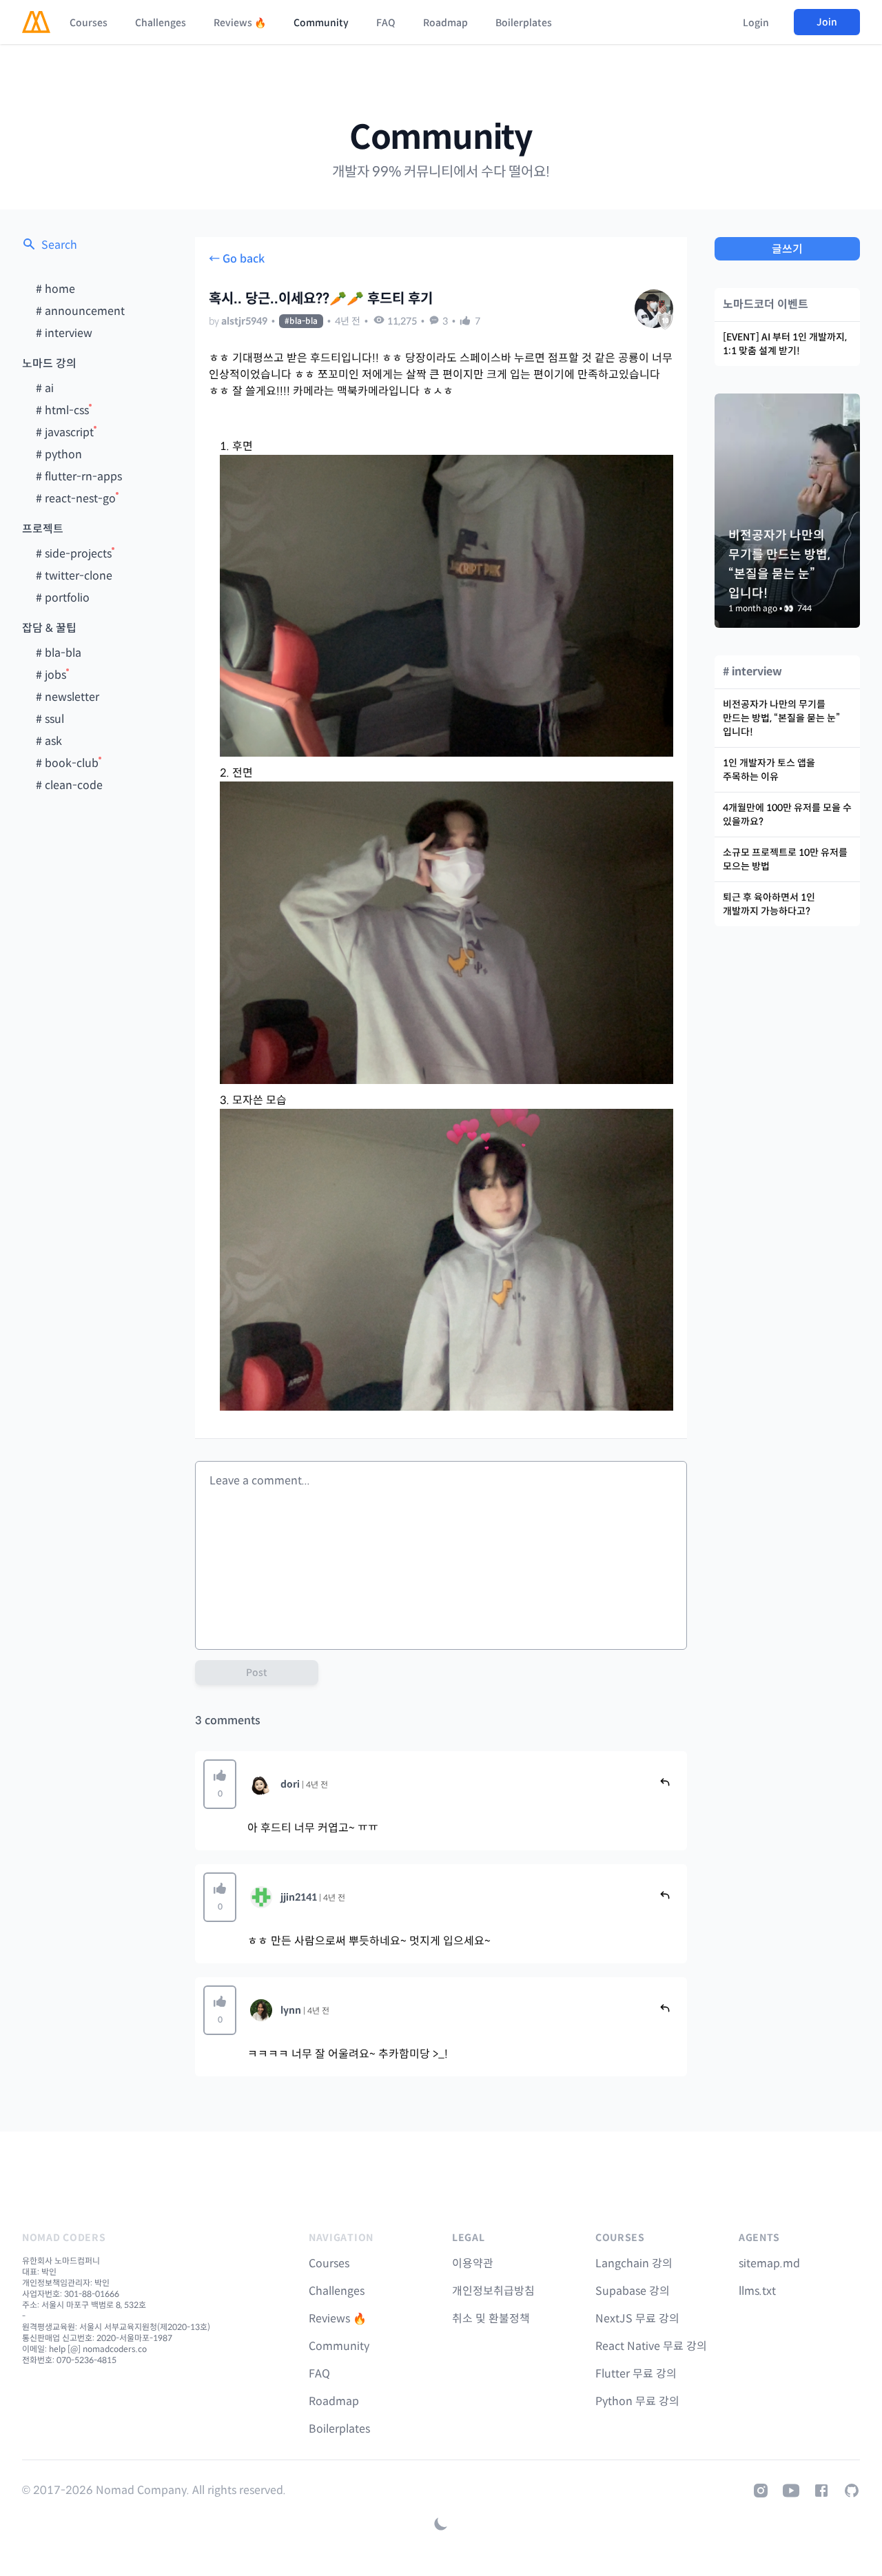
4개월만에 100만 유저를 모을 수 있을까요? (787, 815)
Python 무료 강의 (637, 2401)
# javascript (65, 432)
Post (257, 1673)
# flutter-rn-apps (79, 477)
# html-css (62, 410)
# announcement (80, 311)
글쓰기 (787, 249)
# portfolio (63, 598)
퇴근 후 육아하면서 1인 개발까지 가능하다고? (769, 904)
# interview (64, 333)
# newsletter (68, 697)
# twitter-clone (74, 576)
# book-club (67, 763)
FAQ (386, 23)
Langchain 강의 (634, 2263)
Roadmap (445, 23)
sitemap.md (769, 2263)
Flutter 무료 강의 (636, 2374)
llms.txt (757, 2291)
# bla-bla (59, 653)
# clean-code (69, 785)
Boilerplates (524, 23)
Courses (89, 23)
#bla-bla (301, 321)
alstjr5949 (244, 321)
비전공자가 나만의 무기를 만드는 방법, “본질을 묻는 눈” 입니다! (781, 718)
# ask (49, 741)
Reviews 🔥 (240, 23)
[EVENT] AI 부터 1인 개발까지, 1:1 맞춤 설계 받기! (785, 344)
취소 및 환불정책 (491, 2319)
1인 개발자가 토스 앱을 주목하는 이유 (769, 770)
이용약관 (473, 2263)
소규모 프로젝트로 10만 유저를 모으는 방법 (785, 859)
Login (756, 23)
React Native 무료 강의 (651, 2346)
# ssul (50, 719)
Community (321, 23)
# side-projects (74, 554)
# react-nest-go (76, 499)
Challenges (161, 23)
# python (59, 454)
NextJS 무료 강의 (637, 2319)
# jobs (51, 675)
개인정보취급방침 (493, 2291)
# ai (45, 388)
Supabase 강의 (633, 2291)
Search (59, 245)
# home (55, 289)
